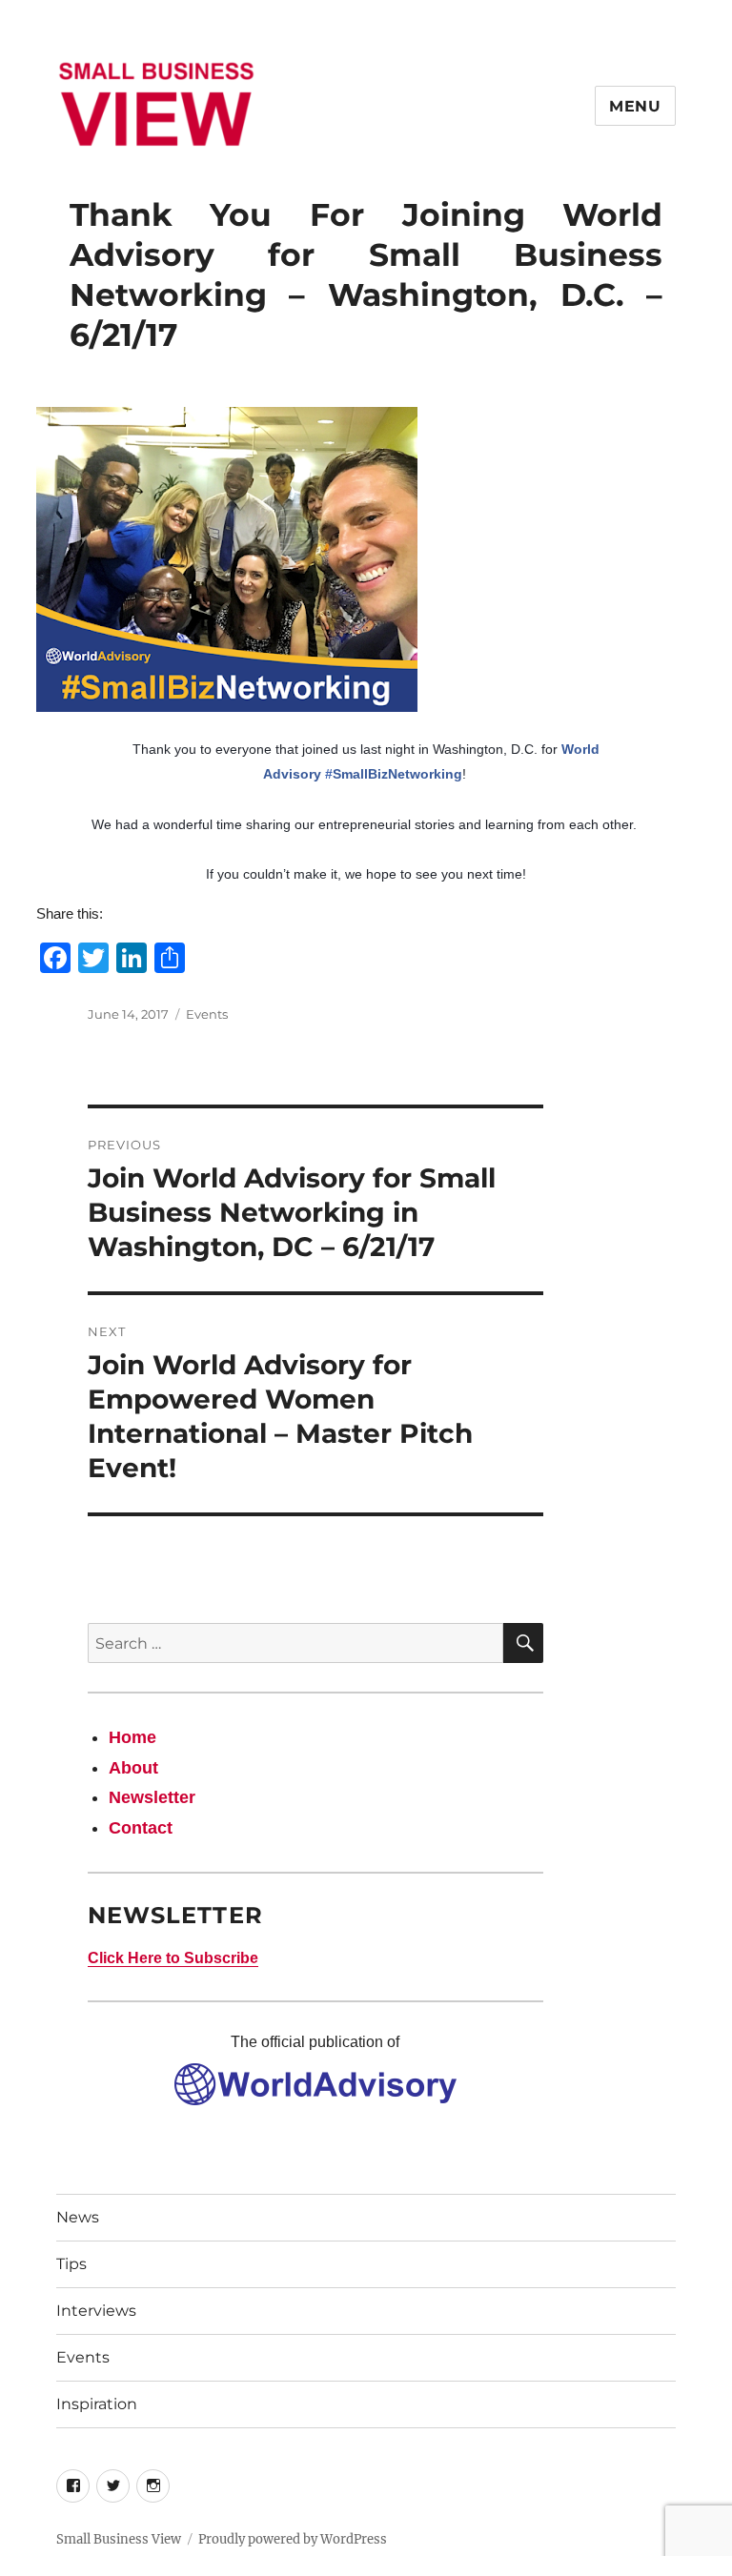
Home (132, 1737)
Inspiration (97, 2404)
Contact (141, 1828)
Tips (71, 2264)
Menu (635, 106)
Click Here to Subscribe (173, 1958)
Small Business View (119, 2539)
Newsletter (152, 1797)
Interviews (96, 2311)
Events (207, 1014)
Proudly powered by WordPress (293, 2539)
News (78, 2217)
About (133, 1768)
